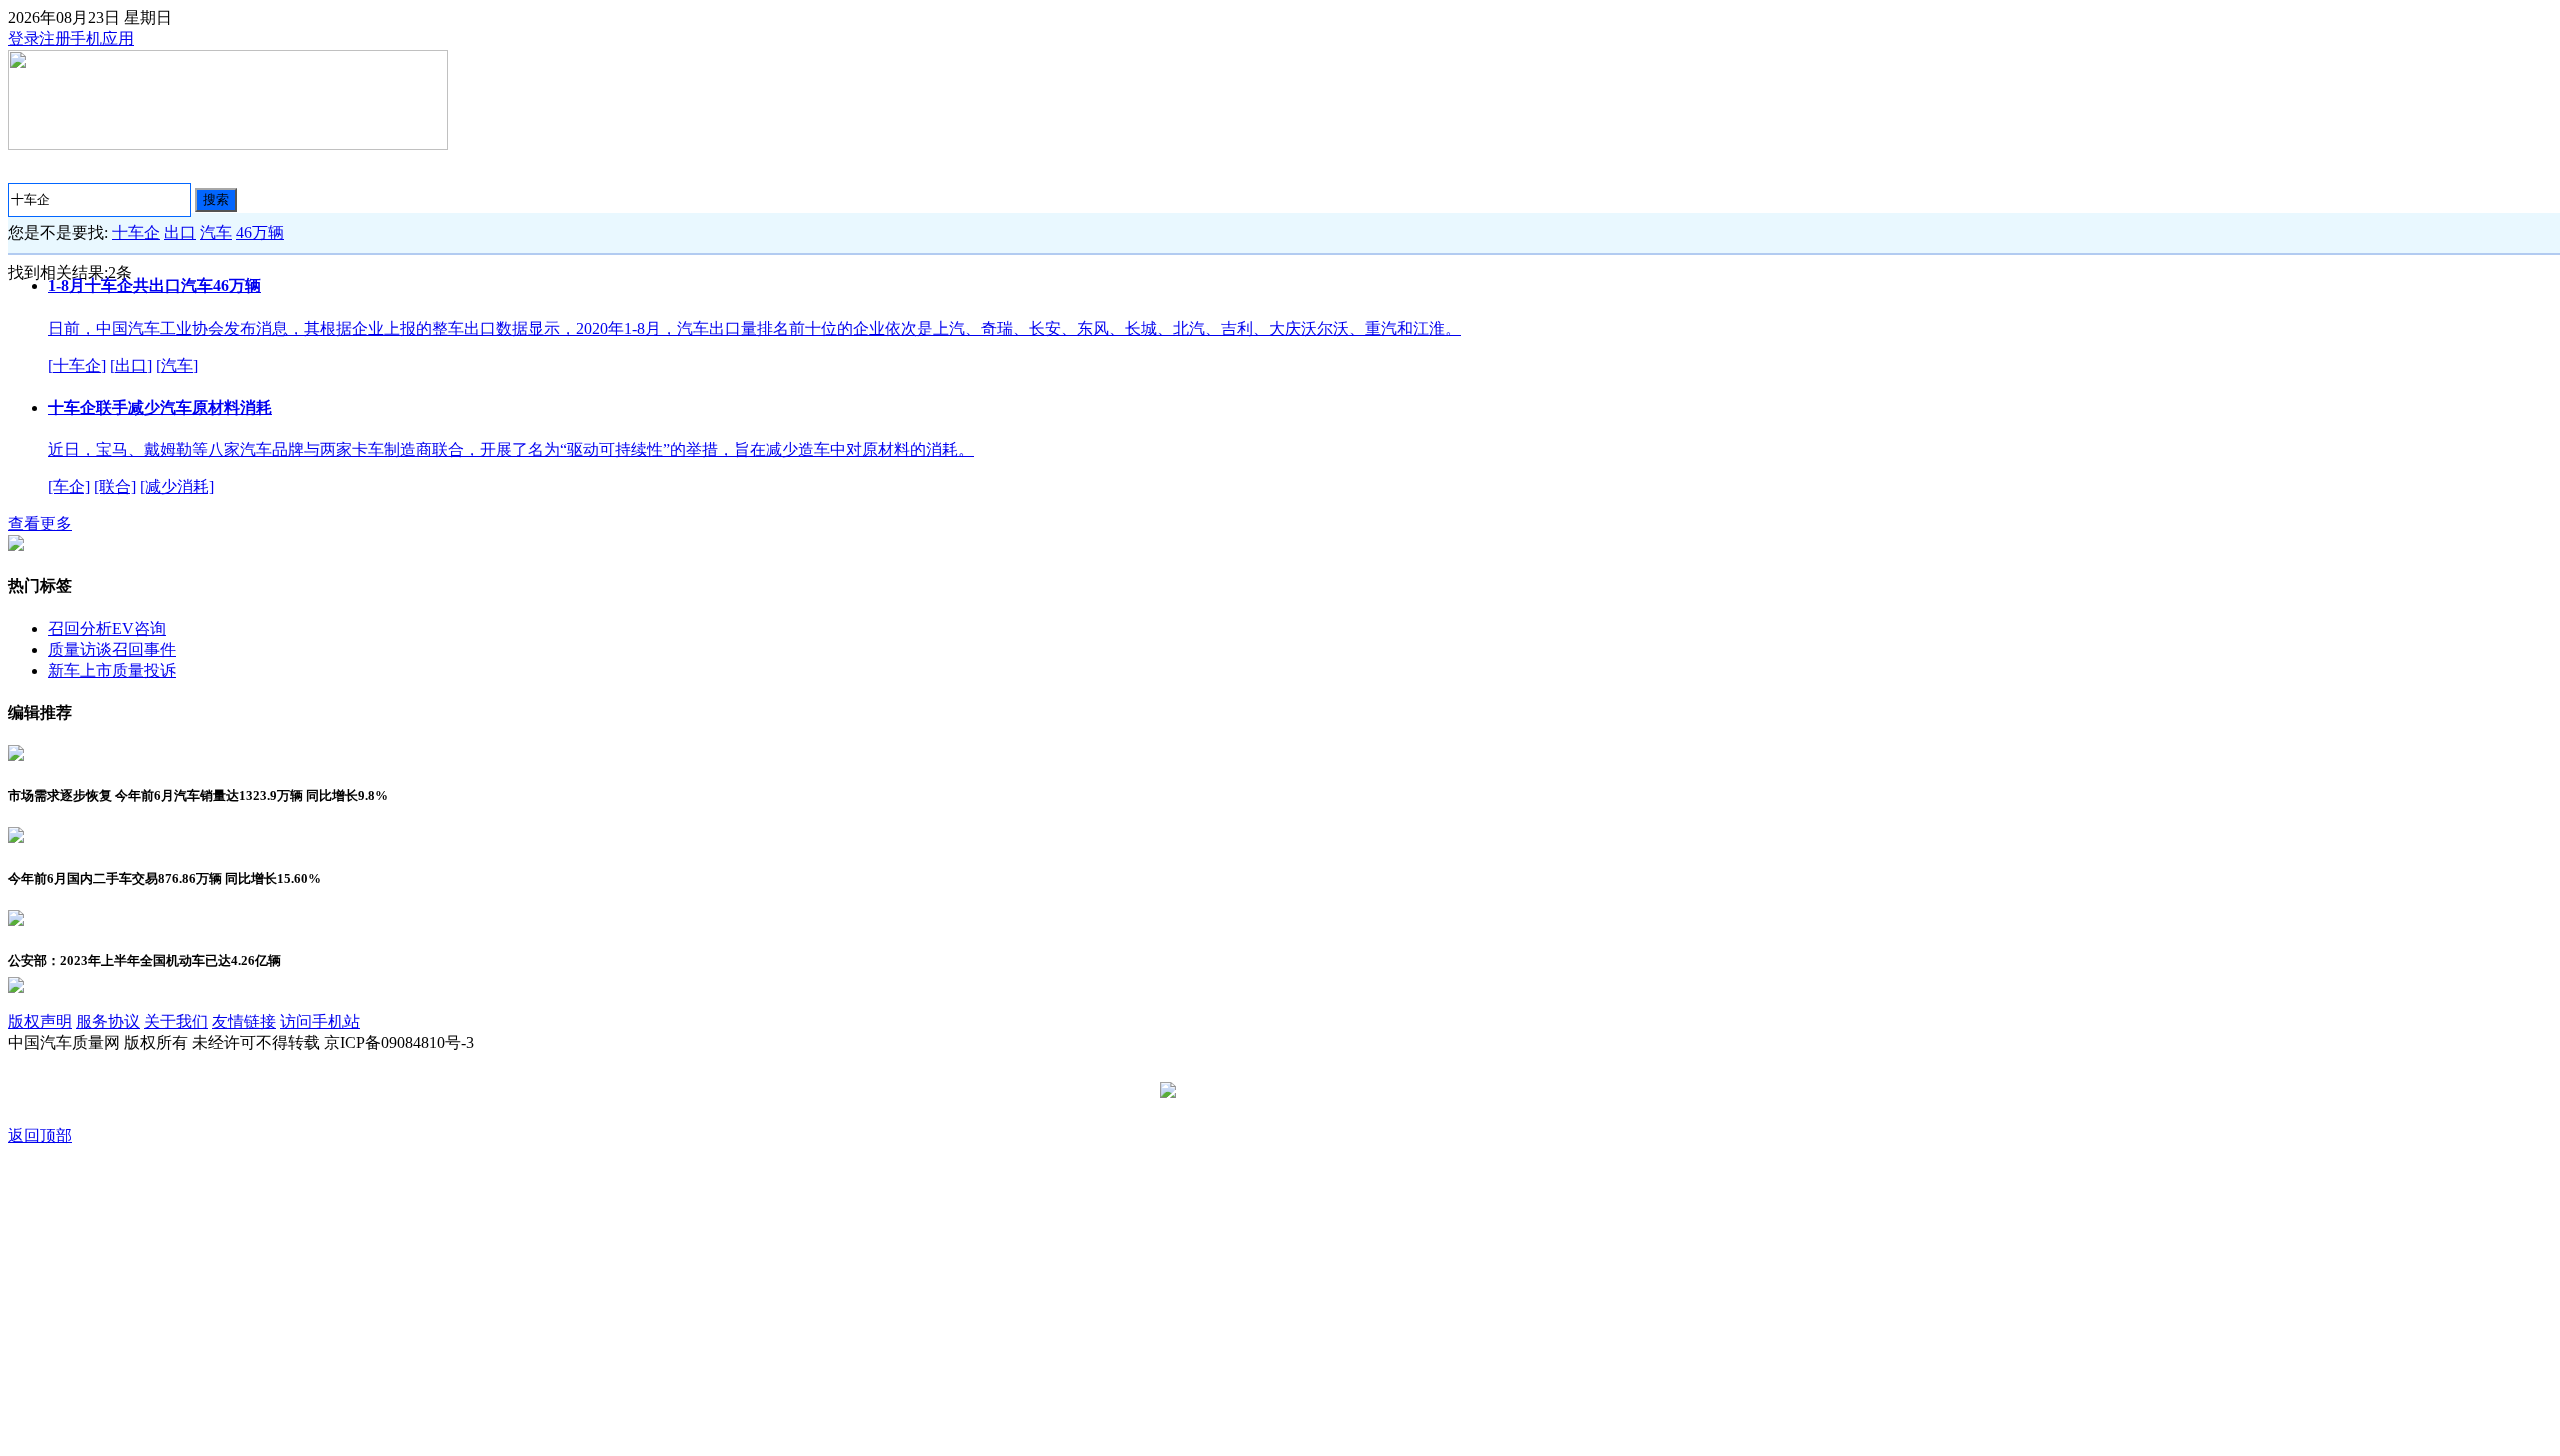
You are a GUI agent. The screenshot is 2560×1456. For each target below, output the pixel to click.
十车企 (136, 232)
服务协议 (108, 1021)
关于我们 (176, 1021)
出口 (180, 232)
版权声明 (40, 1021)
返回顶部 (40, 1135)
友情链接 (244, 1021)
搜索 (216, 199)
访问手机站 (320, 1021)
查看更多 (40, 523)
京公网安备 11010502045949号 (1287, 1091)
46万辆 (260, 232)
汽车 (216, 232)
